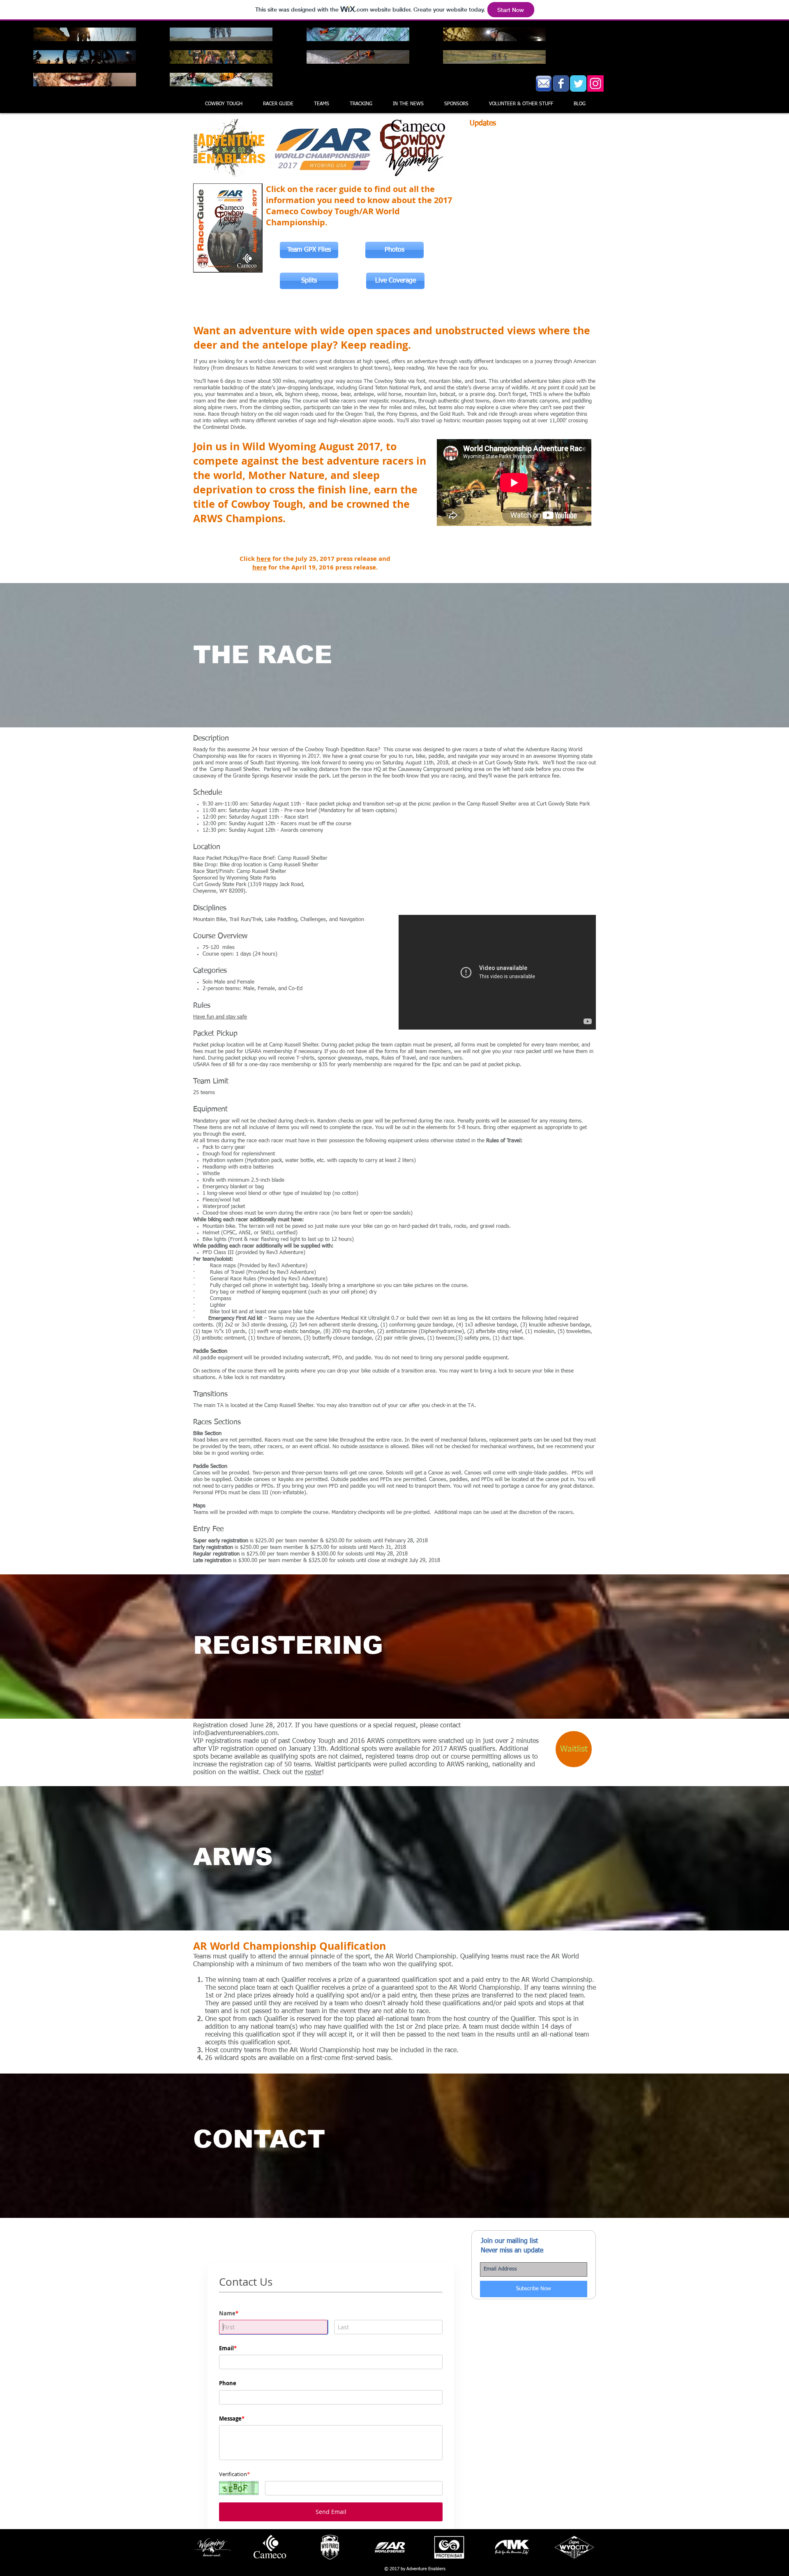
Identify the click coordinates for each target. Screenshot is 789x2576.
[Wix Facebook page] (561, 83)
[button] (322, 104)
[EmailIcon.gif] (544, 83)
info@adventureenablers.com (235, 1734)
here (264, 559)
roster (313, 1773)
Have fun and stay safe (220, 1017)
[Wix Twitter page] (578, 83)
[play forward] (586, 2547)
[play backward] (204, 2547)
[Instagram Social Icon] (595, 83)
